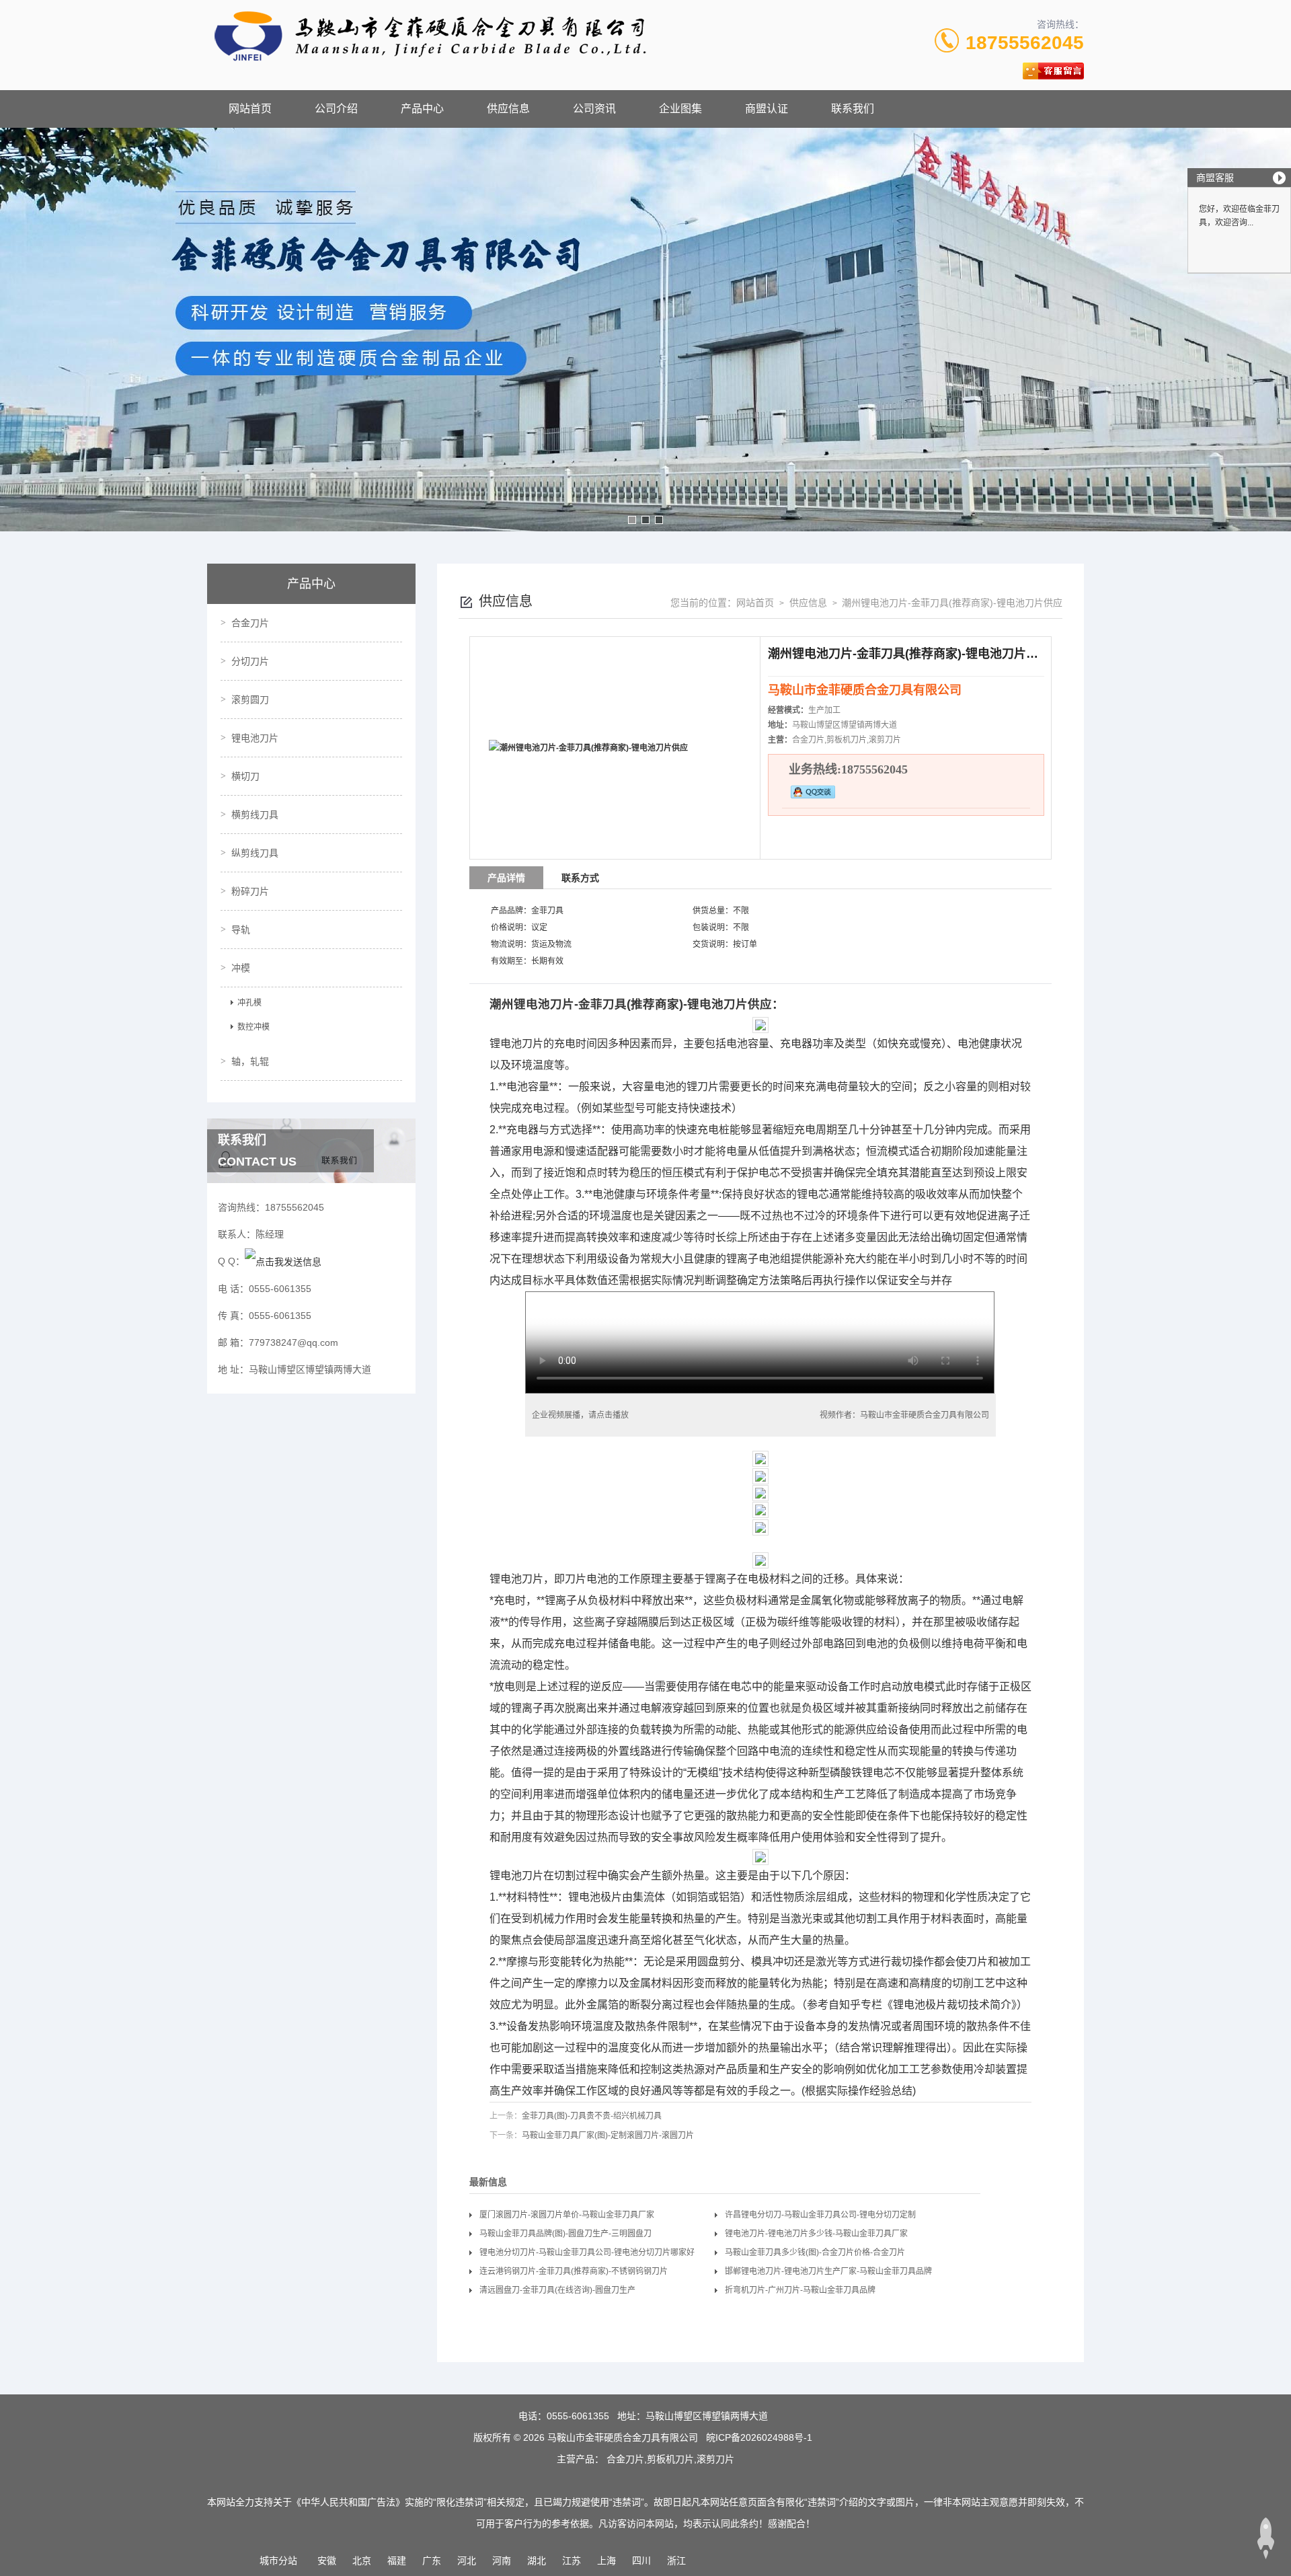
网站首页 (250, 109)
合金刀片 (250, 623)
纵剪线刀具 (255, 853)
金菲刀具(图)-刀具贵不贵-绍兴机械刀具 (592, 2116)
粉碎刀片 (250, 891)
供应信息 (508, 109)
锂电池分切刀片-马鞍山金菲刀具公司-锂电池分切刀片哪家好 (587, 2252)
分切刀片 (250, 661)
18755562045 (1025, 43)
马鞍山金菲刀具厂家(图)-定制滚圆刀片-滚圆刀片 (608, 2135)
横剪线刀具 (255, 815)
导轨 (241, 930)
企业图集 (680, 109)
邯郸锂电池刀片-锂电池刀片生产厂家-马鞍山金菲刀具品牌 (828, 2271)
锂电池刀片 (255, 738)
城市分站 (278, 2561)
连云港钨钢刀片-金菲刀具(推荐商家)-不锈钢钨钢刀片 (574, 2271)
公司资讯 (594, 109)
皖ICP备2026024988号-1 (759, 2437)
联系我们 (853, 109)
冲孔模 (249, 1003)
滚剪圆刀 (250, 699)
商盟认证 (767, 109)
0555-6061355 (578, 2416)
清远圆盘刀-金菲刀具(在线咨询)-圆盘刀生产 (557, 2290)
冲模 (241, 968)
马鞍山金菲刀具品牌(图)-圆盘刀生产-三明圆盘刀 (565, 2234)
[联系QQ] (283, 1261)
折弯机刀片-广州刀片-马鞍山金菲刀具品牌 (800, 2290)
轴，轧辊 (250, 1061)
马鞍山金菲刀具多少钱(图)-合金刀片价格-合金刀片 (815, 2252)
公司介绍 (336, 109)
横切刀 (245, 776)
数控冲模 (253, 1027)
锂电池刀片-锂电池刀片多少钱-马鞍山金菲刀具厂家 (816, 2234)
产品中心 (422, 109)
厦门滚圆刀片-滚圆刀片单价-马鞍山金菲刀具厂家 (567, 2215)
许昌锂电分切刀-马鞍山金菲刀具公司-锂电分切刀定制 (820, 2215)
